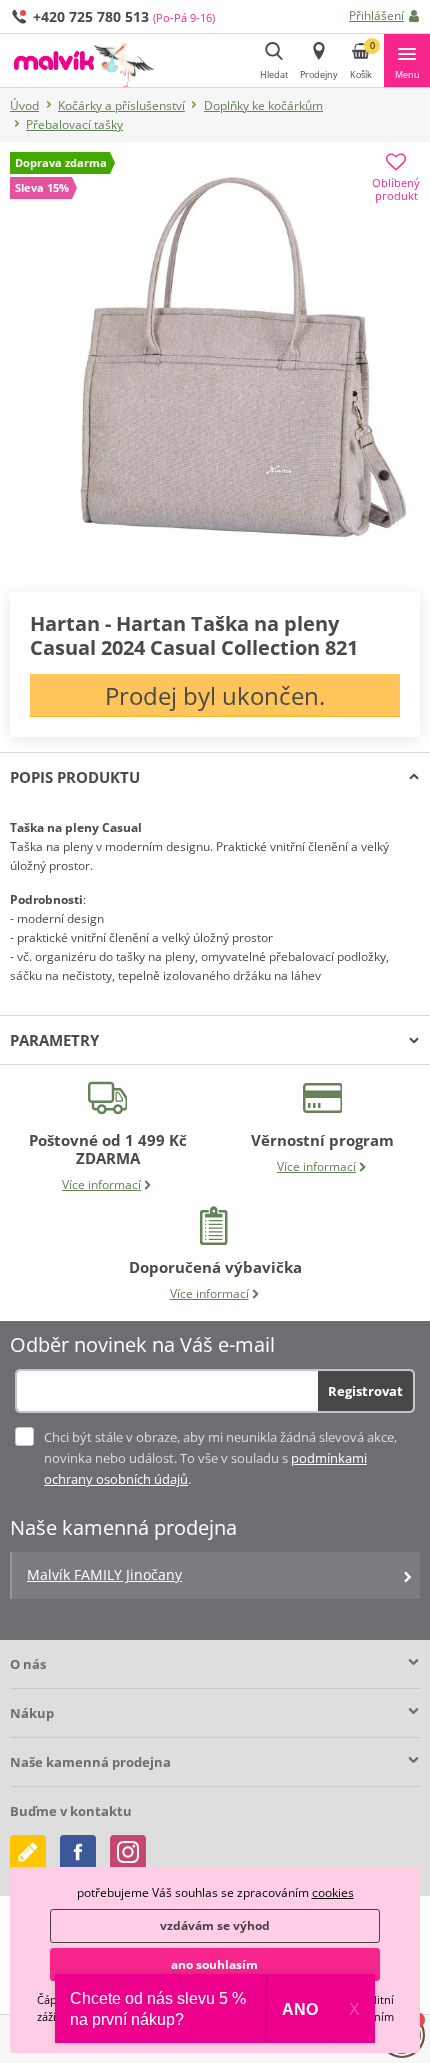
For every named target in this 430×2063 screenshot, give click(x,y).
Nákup (32, 1713)
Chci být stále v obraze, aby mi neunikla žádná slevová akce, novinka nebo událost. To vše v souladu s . (220, 1458)
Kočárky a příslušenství (121, 105)
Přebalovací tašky (74, 124)
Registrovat (365, 1391)
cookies (333, 1892)
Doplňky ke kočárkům (263, 105)
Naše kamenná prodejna (90, 1762)
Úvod (24, 105)
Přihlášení (376, 15)
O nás (28, 1664)
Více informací (101, 1184)
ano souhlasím (214, 1964)
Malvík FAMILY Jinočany (104, 1574)
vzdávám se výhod (215, 1925)
